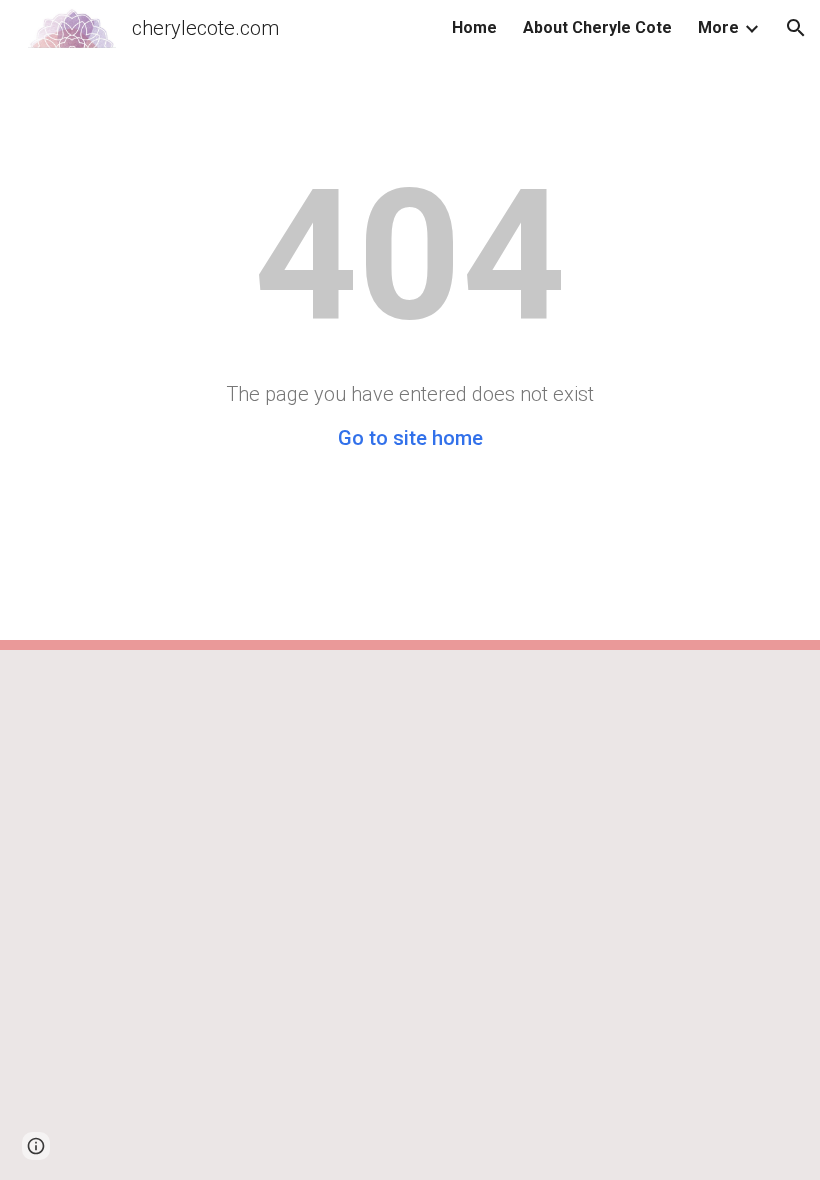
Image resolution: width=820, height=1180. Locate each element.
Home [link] (474, 27)
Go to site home (410, 438)
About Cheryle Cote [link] (597, 27)
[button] (796, 28)
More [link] (718, 27)
